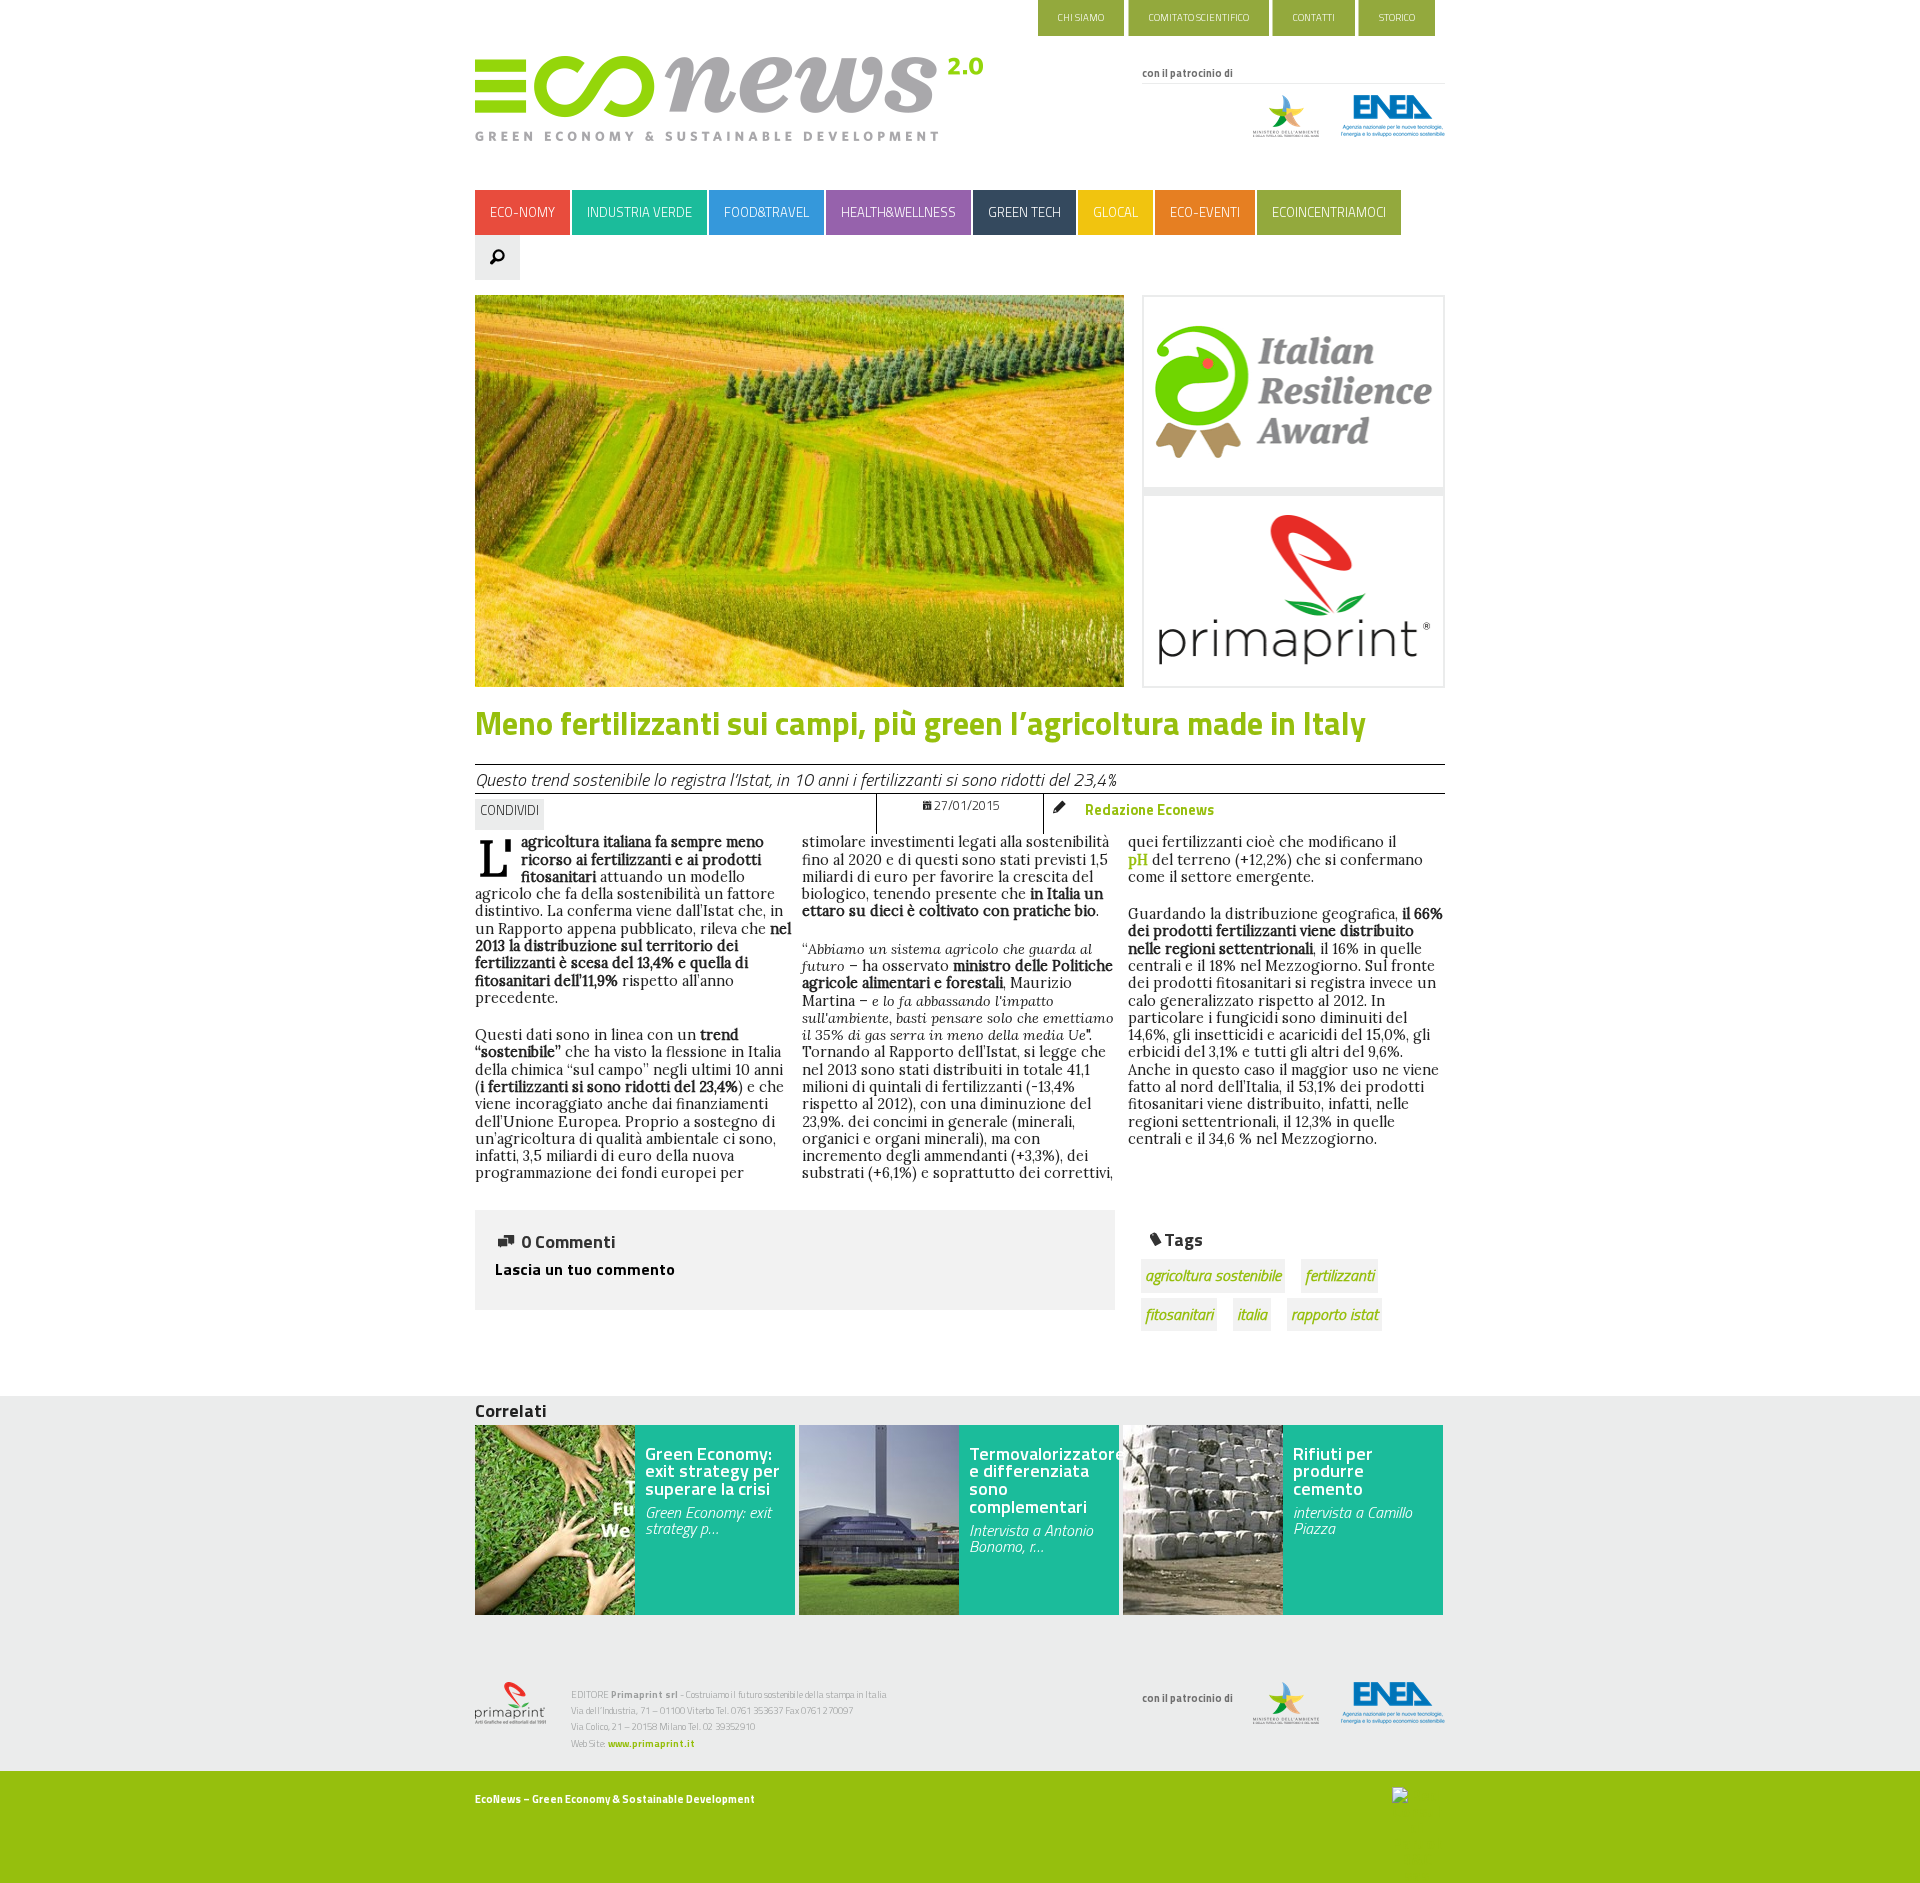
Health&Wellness (898, 212)
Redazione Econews (1149, 810)
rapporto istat (1334, 1314)
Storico (1397, 17)
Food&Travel (766, 212)
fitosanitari (1179, 1314)
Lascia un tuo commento (585, 1269)
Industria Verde (639, 212)
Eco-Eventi (1205, 212)
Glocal (1115, 212)
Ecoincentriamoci (1329, 212)
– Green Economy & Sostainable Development (615, 1799)
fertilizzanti (1339, 1275)
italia (1252, 1314)
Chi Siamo (1081, 17)
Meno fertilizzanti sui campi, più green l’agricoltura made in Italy (920, 723)
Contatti (1314, 17)
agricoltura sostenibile (1213, 1275)
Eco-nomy (522, 212)
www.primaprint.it (651, 1743)
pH (1138, 860)
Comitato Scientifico (1199, 17)
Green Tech (1024, 212)
